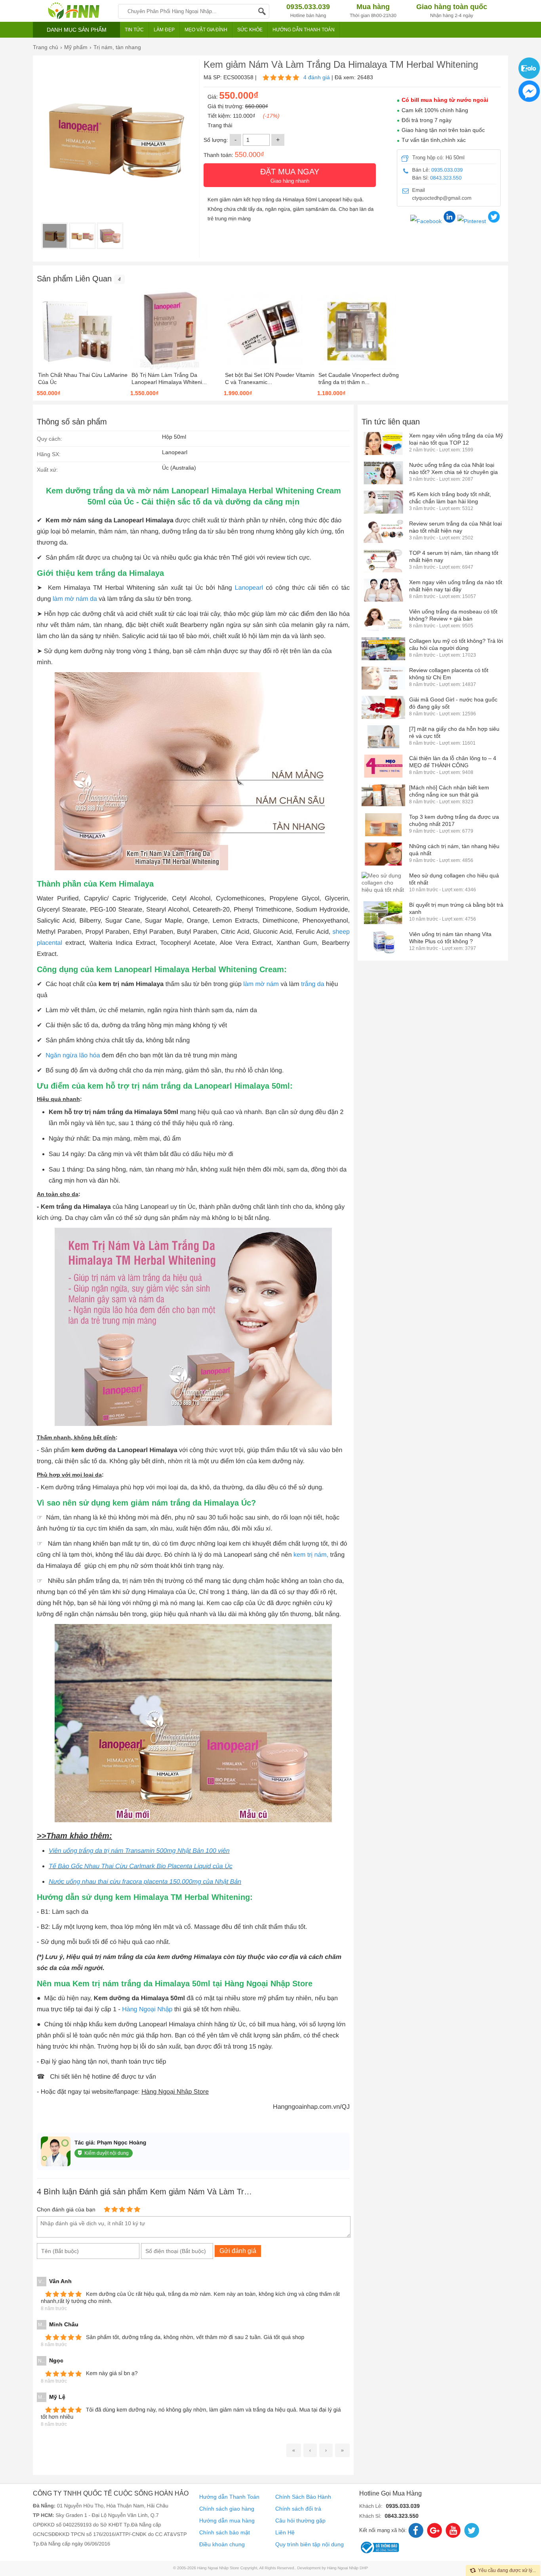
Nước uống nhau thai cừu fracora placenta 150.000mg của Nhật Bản (145, 1882)
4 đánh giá (317, 77)
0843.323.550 (446, 178)
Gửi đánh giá (238, 2251)
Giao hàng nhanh (290, 176)
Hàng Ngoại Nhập (147, 2009)
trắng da (313, 984)
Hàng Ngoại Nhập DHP (348, 2568)
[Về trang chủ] (73, 11)
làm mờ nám (261, 984)
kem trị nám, (311, 1555)
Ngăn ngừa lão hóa (73, 1056)
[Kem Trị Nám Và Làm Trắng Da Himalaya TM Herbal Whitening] (55, 236)
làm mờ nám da (75, 599)
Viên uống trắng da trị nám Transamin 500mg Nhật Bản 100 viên (139, 1851)
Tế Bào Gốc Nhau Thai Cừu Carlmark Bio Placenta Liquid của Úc (141, 1866)
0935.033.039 (447, 170)
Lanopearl (250, 588)
